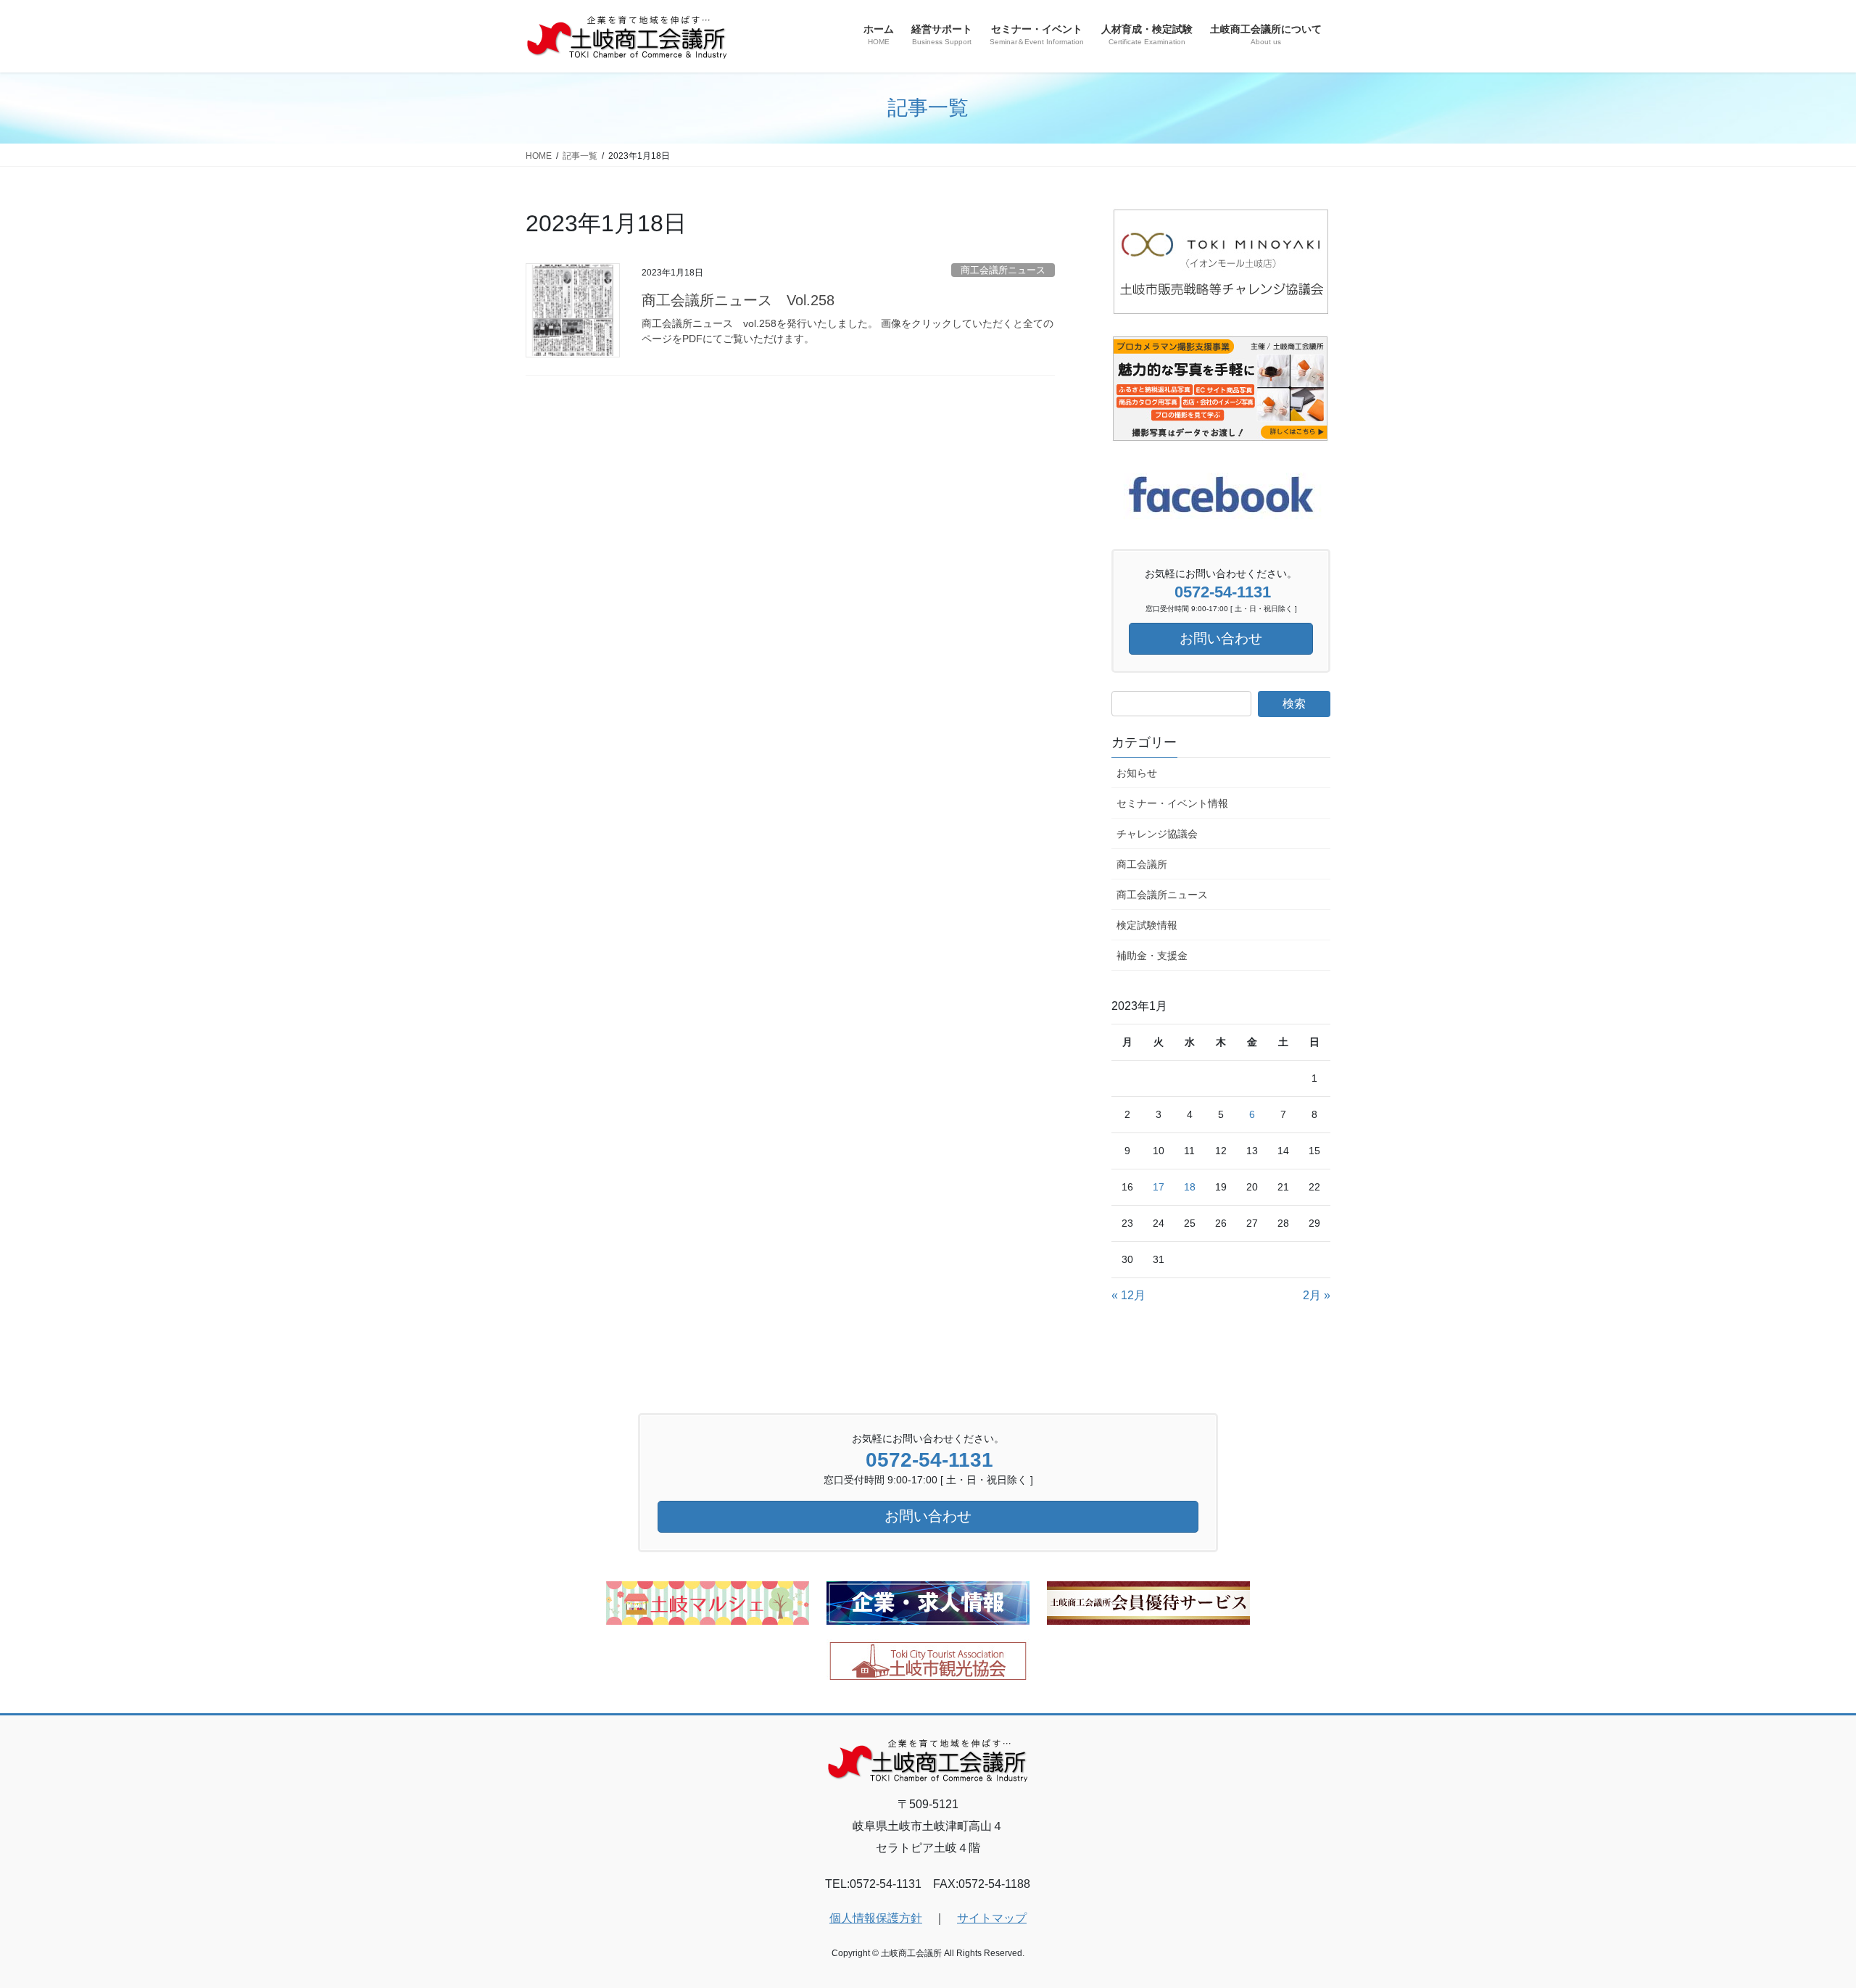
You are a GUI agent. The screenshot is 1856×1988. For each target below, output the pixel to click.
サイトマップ (992, 1918)
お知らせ (1137, 773)
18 (1190, 1187)
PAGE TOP (1802, 1916)
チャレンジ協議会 (1157, 834)
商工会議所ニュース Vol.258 (738, 300)
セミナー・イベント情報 (1172, 803)
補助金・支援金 (1152, 956)
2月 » (1317, 1295)
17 (1159, 1187)
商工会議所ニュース (1003, 270)
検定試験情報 (1147, 925)
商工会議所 (1142, 864)
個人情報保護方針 (876, 1918)
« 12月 (1128, 1295)
